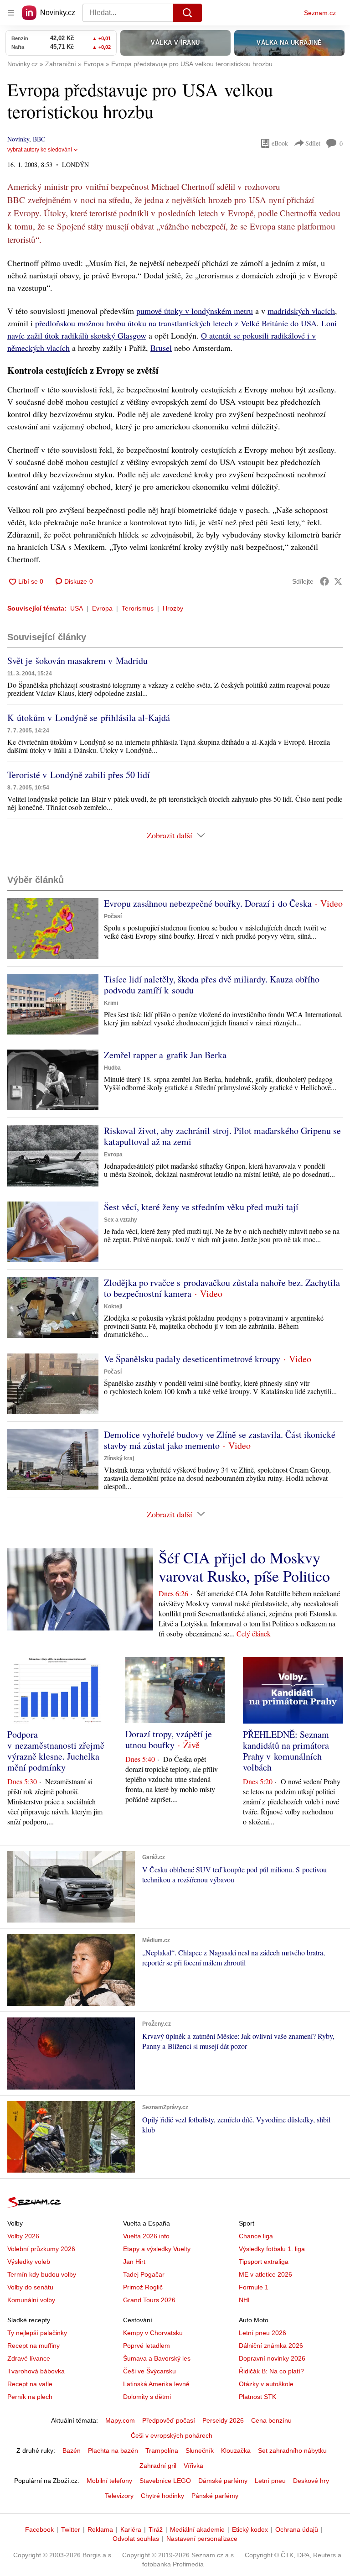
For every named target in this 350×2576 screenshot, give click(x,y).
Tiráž (156, 2529)
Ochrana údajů (297, 2529)
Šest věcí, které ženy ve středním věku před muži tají (201, 1207)
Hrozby (173, 608)
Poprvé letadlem (147, 2346)
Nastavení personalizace (202, 2539)
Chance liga (256, 2236)
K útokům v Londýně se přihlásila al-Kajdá (89, 718)
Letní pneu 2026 (262, 2333)
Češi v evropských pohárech (172, 2435)
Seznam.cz (320, 13)
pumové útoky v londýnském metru (195, 311)
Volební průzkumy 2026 (41, 2249)
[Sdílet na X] (338, 581)
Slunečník (200, 2451)
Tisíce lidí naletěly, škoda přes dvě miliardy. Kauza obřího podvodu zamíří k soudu (212, 985)
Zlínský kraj (119, 1458)
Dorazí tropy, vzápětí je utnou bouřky (169, 1739)
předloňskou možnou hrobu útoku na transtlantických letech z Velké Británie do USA (176, 323)
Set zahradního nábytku (292, 2451)
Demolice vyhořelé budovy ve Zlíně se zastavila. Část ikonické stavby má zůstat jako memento (220, 1440)
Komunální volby (31, 2300)
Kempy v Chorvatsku (153, 2333)
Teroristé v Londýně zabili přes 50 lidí (79, 775)
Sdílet (313, 143)
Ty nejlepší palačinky (37, 2333)
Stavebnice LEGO (165, 2481)
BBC (39, 139)
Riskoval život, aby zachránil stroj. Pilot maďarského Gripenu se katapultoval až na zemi (222, 1136)
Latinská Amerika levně (156, 2384)
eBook (280, 143)
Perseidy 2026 (223, 2420)
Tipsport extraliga (264, 2262)
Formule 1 (254, 2287)
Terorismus (138, 608)
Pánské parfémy (215, 2496)
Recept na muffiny (33, 2346)
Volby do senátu (30, 2287)
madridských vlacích (301, 311)
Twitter (71, 2529)
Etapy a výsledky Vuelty (157, 2249)
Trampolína (162, 2451)
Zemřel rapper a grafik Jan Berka (165, 1055)
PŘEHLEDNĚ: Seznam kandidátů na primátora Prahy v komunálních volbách (286, 1751)
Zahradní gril (158, 2466)
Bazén (72, 2451)
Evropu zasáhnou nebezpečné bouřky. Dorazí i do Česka (208, 903)
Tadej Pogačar (144, 2274)
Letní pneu (270, 2481)
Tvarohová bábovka (36, 2371)
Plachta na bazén (113, 2451)
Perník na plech (30, 2397)
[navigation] (11, 13)
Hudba (112, 1068)
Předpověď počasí (169, 2420)
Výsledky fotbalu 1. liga (272, 2249)
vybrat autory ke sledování (40, 150)
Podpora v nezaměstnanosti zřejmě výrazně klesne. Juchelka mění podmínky (56, 1751)
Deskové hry (311, 2481)
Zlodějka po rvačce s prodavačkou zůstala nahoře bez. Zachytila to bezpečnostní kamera (222, 1288)
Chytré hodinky (162, 2496)
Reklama (100, 2529)
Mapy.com (120, 2420)
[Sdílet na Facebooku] (324, 581)
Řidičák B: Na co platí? (271, 2371)
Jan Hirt (134, 2262)
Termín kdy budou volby (42, 2274)
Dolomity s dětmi (147, 2397)
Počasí (113, 916)
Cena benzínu (271, 2420)
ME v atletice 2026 (265, 2274)
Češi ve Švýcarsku (149, 2371)
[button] (53, 928)
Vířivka (193, 2466)
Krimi (111, 1003)
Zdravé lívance (29, 2358)
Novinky (18, 139)
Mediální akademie (197, 2529)
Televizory (119, 2496)
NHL (245, 2300)
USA (77, 608)
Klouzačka (236, 2451)
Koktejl (113, 1306)
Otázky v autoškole (266, 2384)
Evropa (102, 608)
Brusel (161, 348)
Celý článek (254, 1633)
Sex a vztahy (121, 1220)
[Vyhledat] (187, 13)
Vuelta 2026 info (146, 2236)
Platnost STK (257, 2397)
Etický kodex (250, 2529)
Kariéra (131, 2529)
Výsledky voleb (29, 2262)
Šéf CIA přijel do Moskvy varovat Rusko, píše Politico (244, 1567)
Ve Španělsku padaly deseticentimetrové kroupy (192, 1359)
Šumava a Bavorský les (157, 2358)
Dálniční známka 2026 (271, 2346)
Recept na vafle (30, 2384)
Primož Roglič (143, 2287)
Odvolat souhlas (136, 2539)
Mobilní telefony (109, 2481)
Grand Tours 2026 (149, 2300)
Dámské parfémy (223, 2481)
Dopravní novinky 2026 (272, 2358)
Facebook (39, 2529)
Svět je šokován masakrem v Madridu (77, 661)
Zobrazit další (170, 835)
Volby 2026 (23, 2236)
